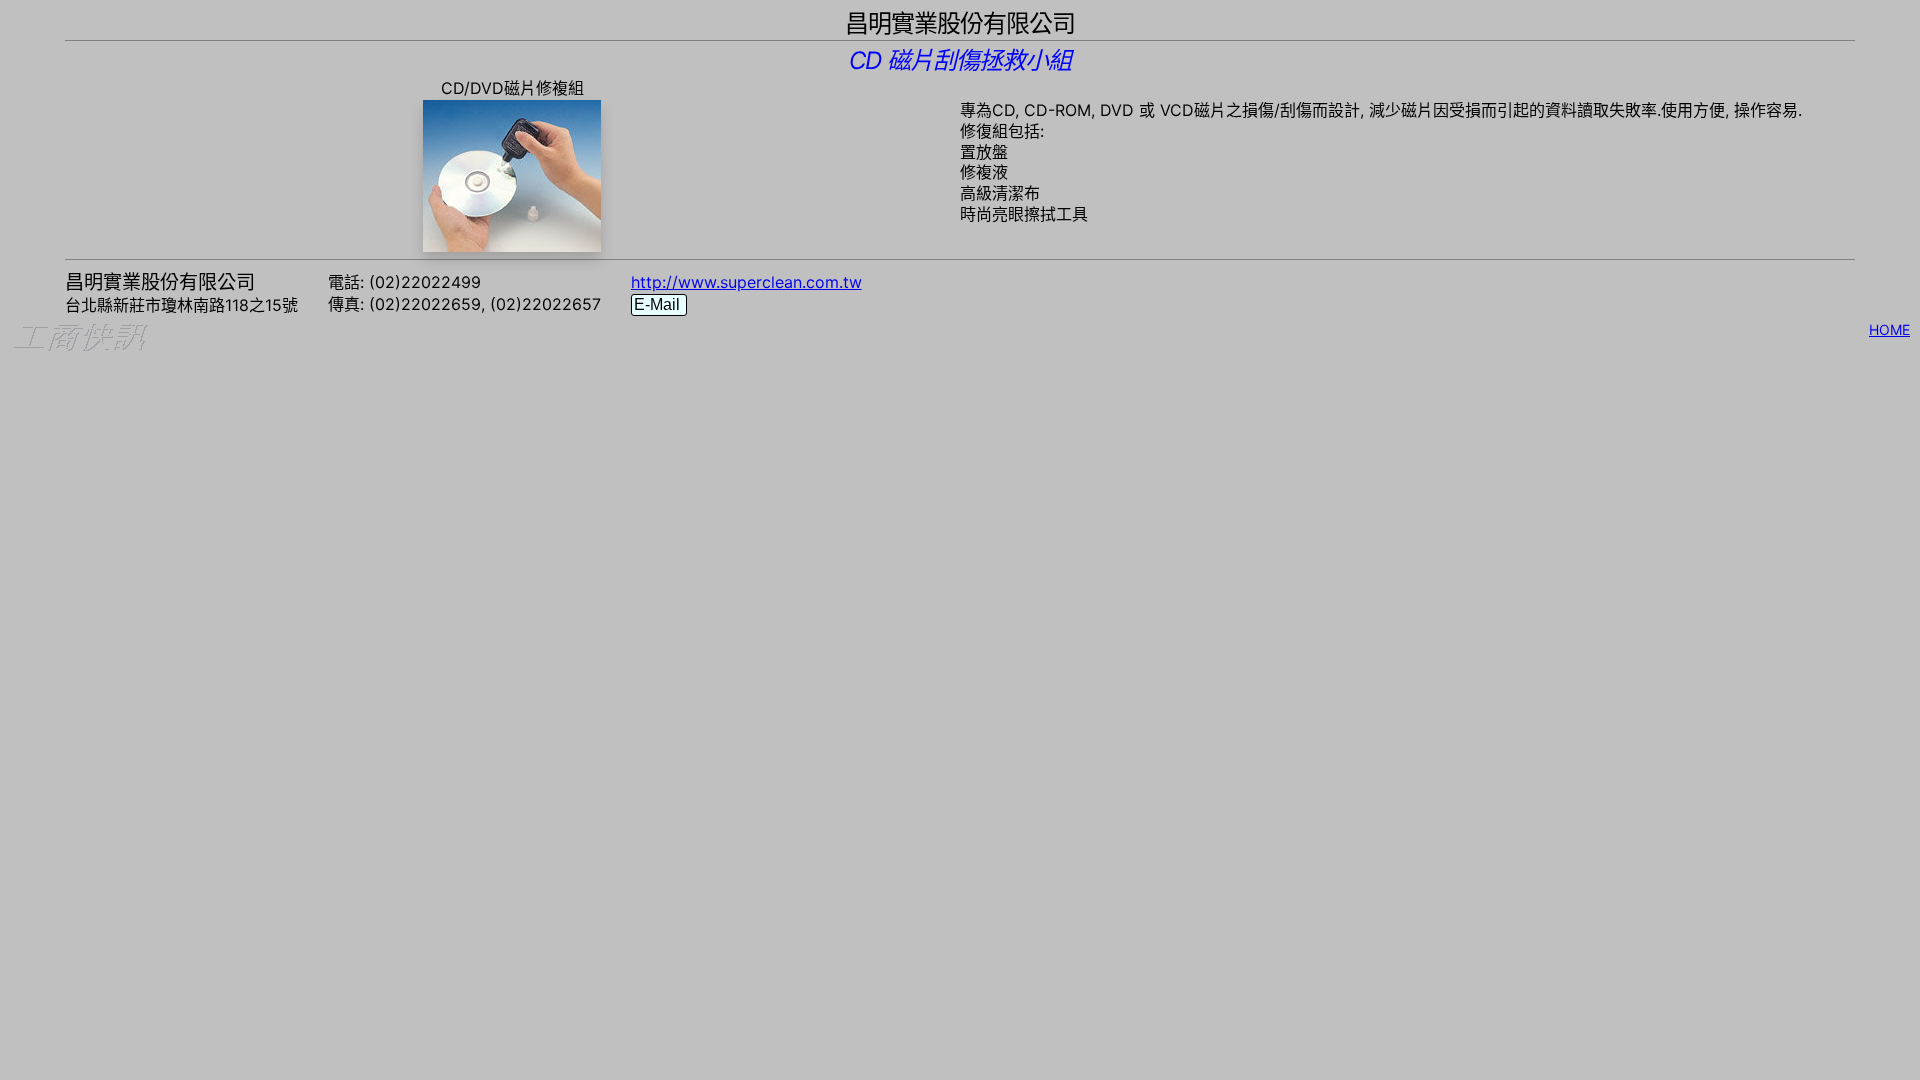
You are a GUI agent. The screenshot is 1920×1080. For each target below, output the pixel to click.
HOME (1889, 329)
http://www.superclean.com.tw (746, 282)
